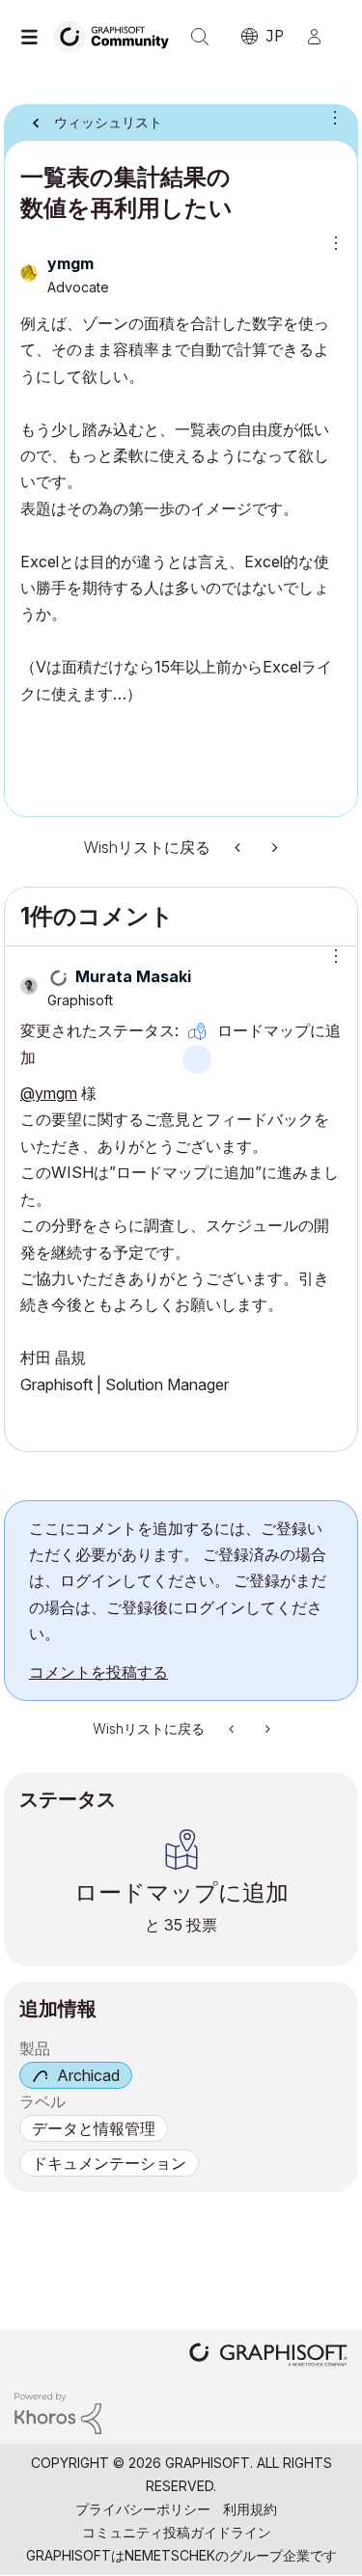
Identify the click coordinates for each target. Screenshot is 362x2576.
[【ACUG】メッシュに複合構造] (273, 848)
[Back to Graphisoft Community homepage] (118, 35)
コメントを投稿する (98, 1672)
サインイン (322, 37)
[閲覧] (34, 37)
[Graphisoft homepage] (268, 2357)
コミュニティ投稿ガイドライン (177, 2532)
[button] (329, 956)
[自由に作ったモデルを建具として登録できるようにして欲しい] (239, 848)
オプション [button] (331, 117)
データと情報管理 (94, 2128)
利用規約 (250, 2509)
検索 (200, 37)
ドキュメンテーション (109, 2163)
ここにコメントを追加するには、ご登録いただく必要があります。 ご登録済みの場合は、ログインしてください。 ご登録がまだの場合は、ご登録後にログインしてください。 (178, 1581)
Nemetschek (170, 2555)
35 (173, 1925)
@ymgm (49, 1093)
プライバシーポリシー (143, 2509)
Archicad (88, 2075)
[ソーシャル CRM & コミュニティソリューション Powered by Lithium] (58, 2412)
